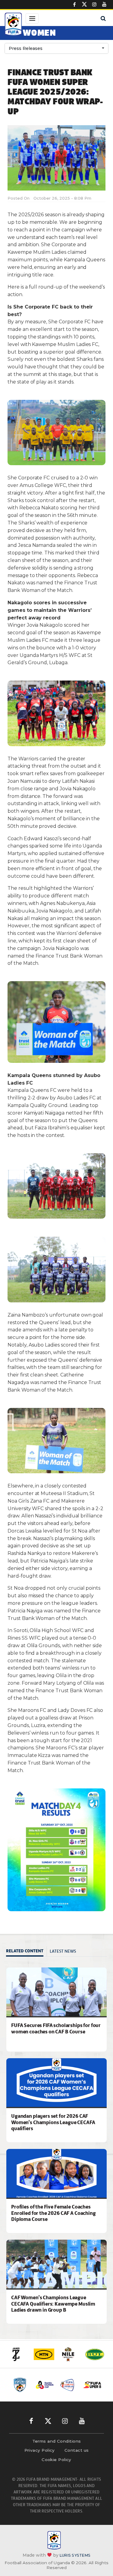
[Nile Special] (69, 2354)
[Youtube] (104, 5)
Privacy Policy (40, 2450)
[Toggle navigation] (32, 18)
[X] (84, 5)
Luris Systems (75, 2555)
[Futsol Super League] (102, 2385)
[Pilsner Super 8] (78, 2385)
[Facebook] (74, 5)
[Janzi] (19, 2354)
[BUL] (95, 2354)
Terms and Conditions (57, 2441)
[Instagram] (94, 5)
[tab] (26, 1952)
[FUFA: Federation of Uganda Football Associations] (13, 25)
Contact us (77, 2450)
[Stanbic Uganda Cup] (30, 2385)
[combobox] (56, 48)
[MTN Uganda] (44, 2354)
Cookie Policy (56, 2460)
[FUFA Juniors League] (54, 2385)
